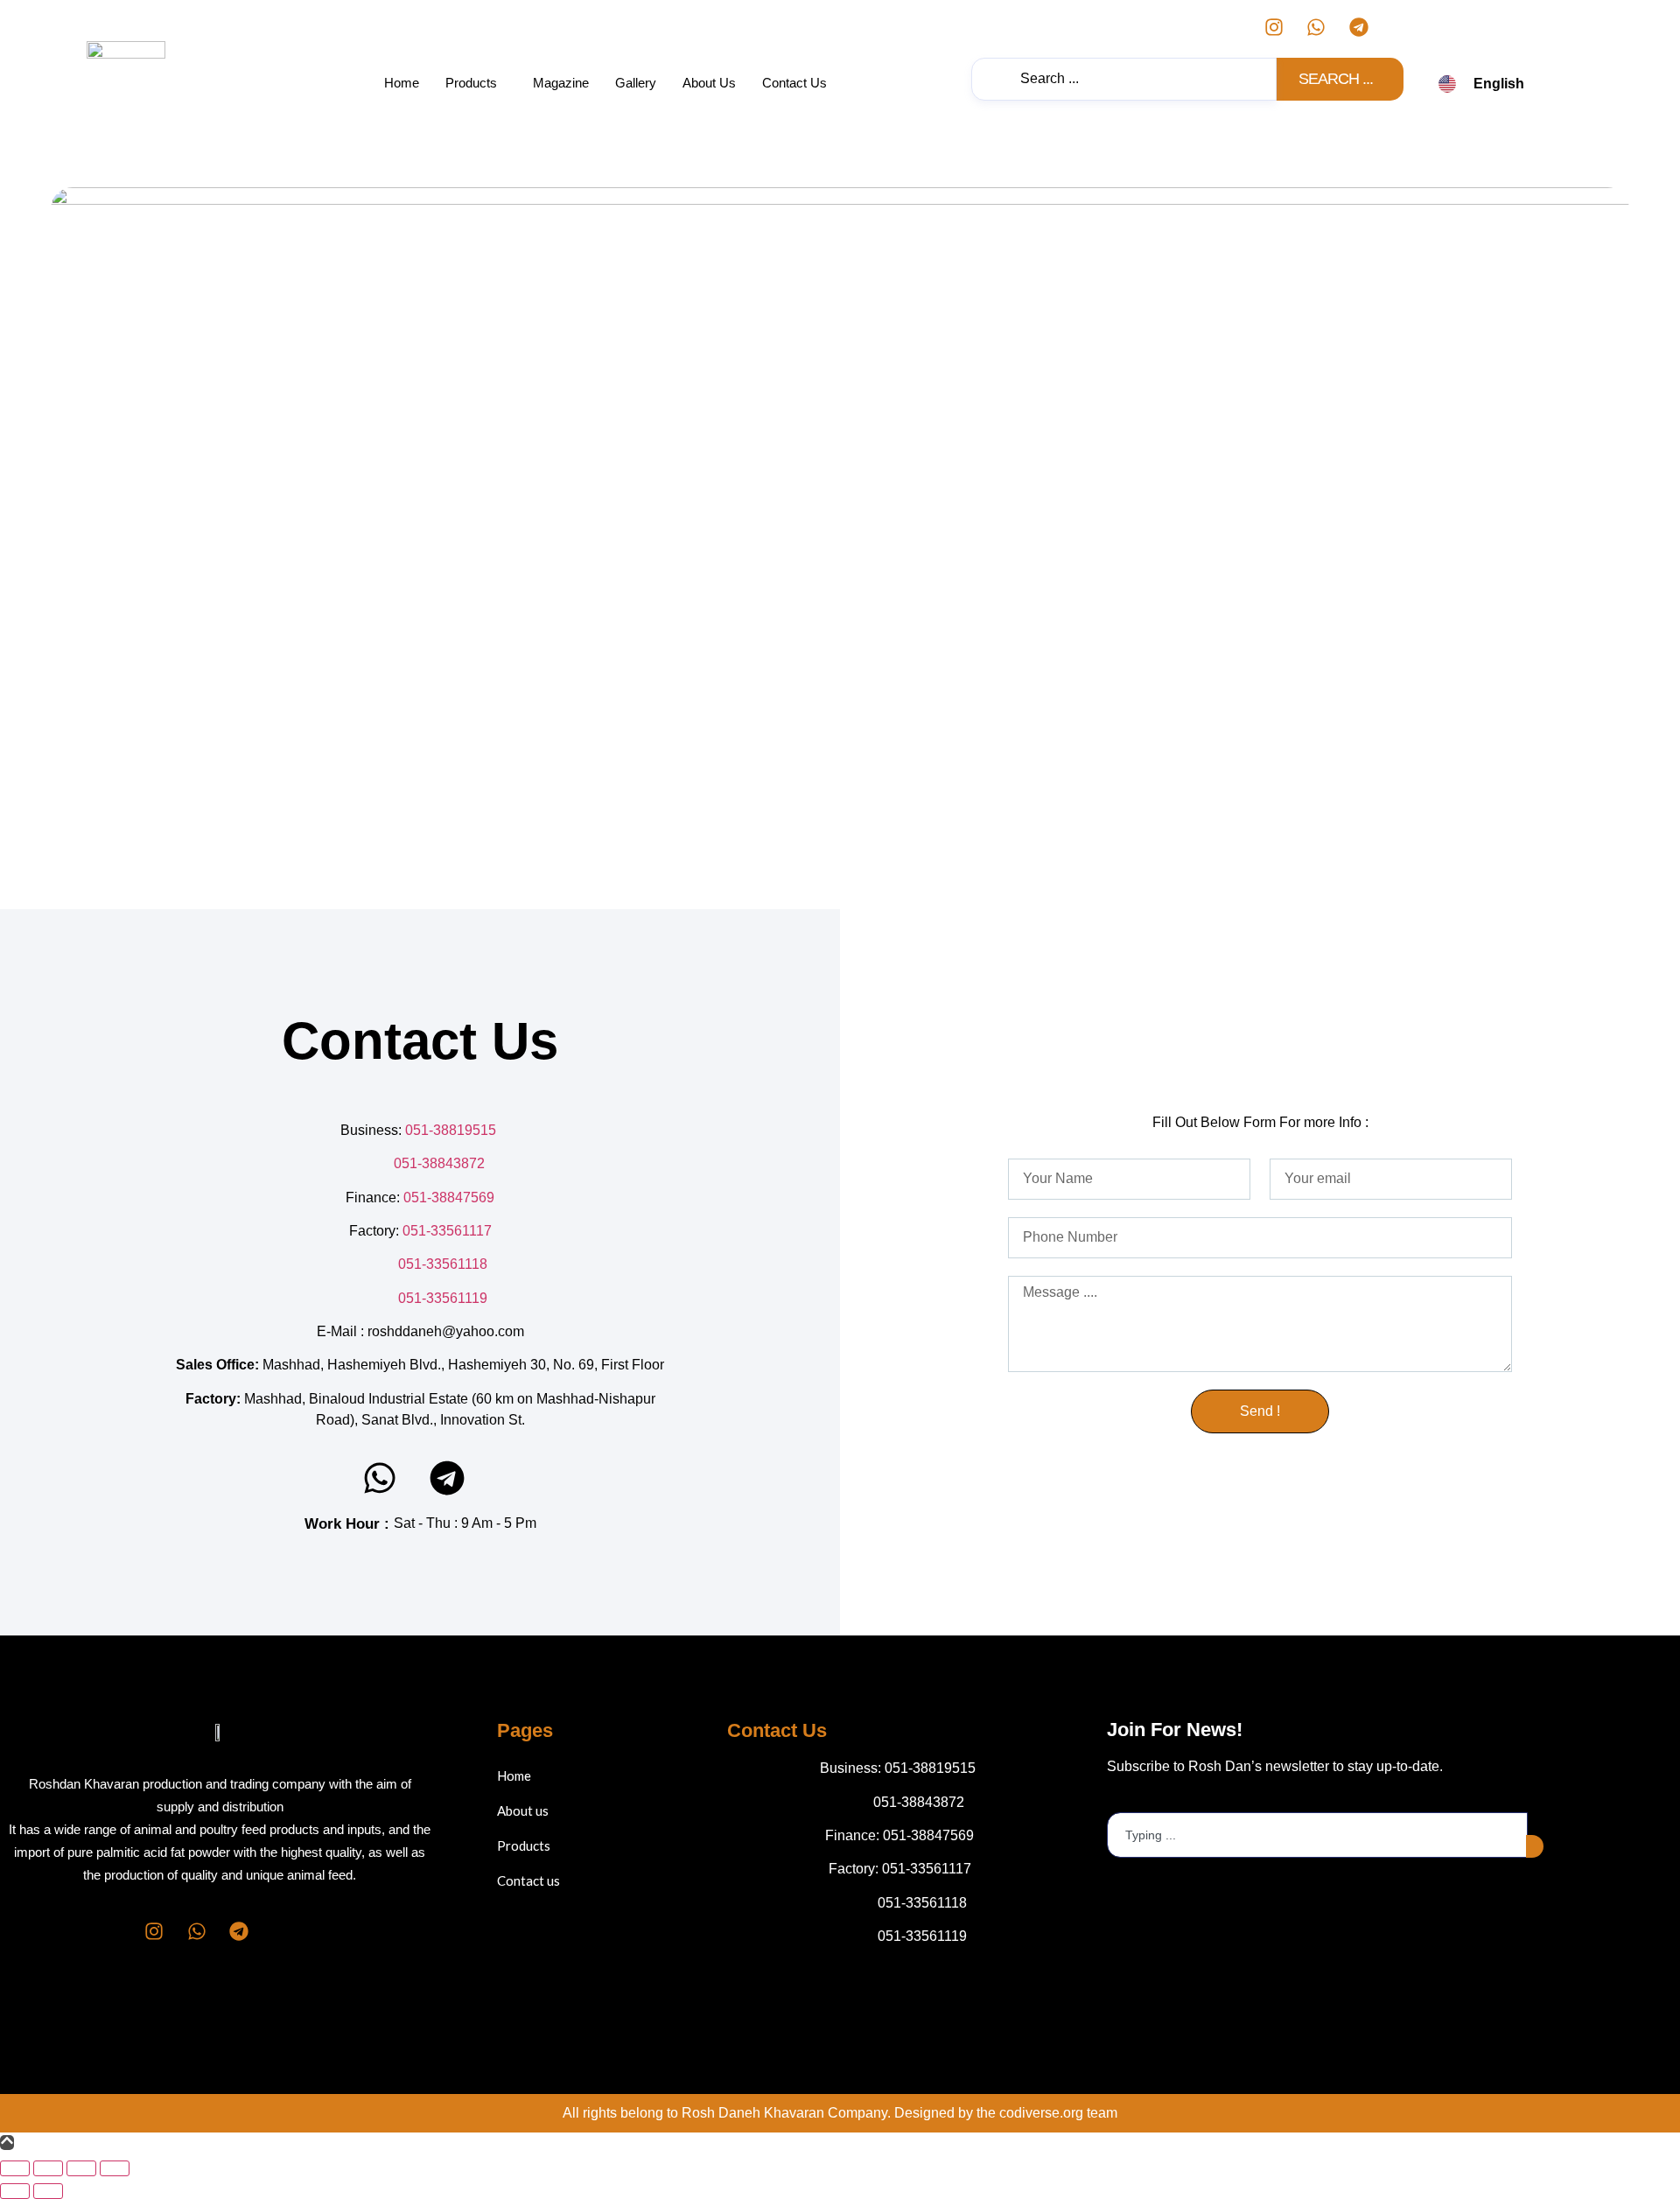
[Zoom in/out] (15, 2168)
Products (471, 83)
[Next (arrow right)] (48, 2191)
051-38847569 (449, 1198)
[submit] (1535, 1846)
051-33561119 (443, 1298)
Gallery (636, 83)
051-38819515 (452, 1130)
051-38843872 (439, 1163)
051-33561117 (447, 1231)
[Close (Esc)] (115, 2168)
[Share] (81, 2168)
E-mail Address (1154, 1798)
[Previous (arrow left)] (15, 2191)
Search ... (1336, 79)
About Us (709, 83)
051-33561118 (443, 1264)
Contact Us (794, 83)
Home (402, 83)
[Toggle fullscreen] (48, 2168)
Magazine (561, 83)
